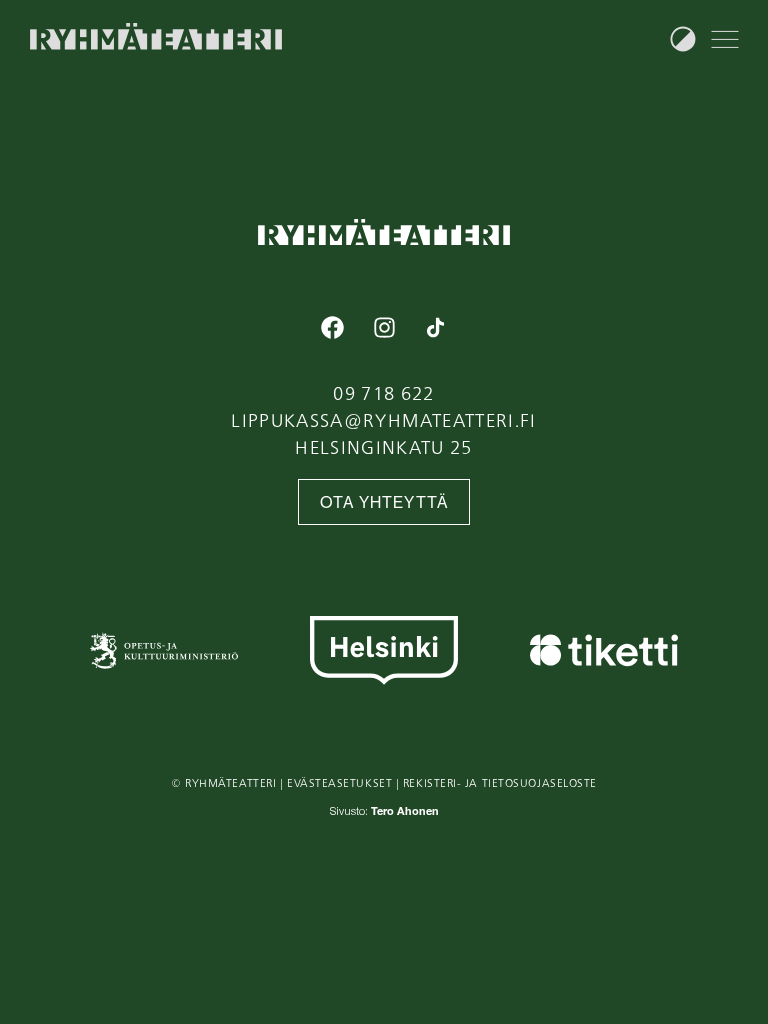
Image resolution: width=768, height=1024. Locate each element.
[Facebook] (333, 327)
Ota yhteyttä (384, 502)
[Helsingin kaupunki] (384, 650)
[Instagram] (384, 327)
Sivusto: (384, 812)
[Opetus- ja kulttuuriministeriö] (164, 650)
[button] (724, 39)
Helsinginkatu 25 (384, 447)
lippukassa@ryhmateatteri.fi (383, 420)
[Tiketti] (604, 650)
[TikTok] (435, 327)
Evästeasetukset (339, 783)
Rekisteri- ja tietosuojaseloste (500, 783)
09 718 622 (384, 393)
